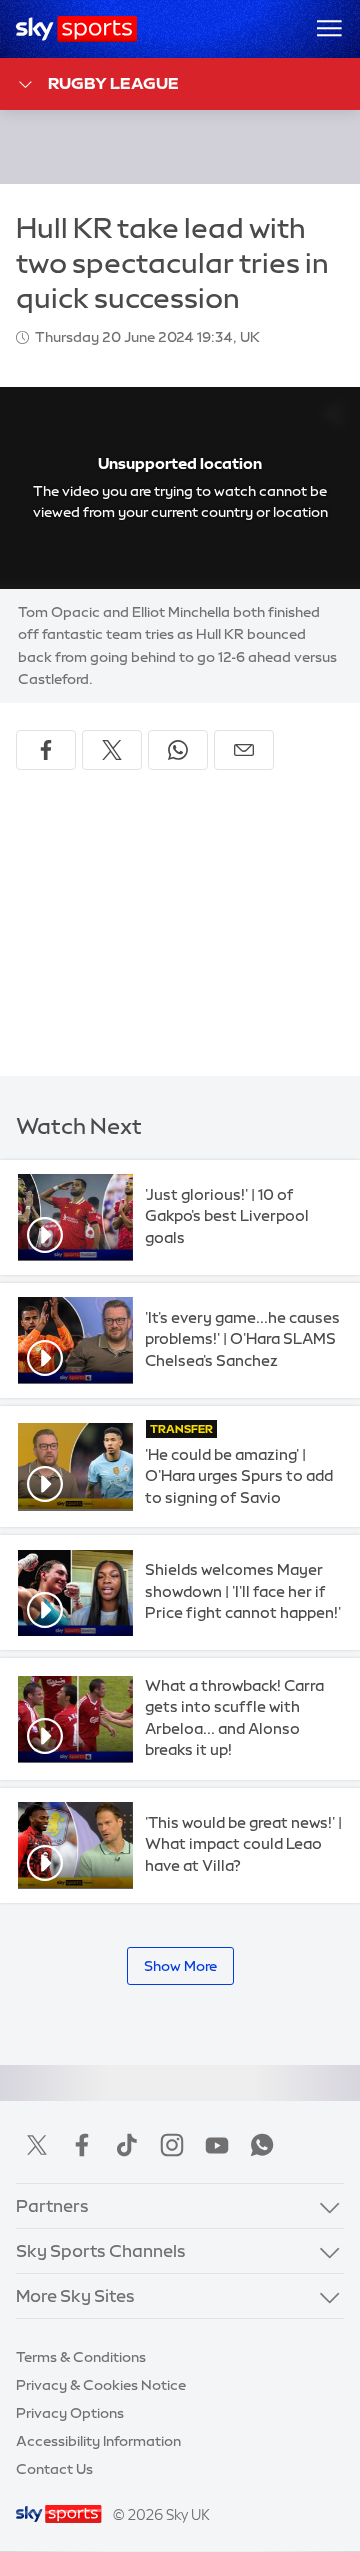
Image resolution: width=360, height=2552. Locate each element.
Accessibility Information (98, 2441)
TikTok (127, 2145)
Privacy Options (70, 2413)
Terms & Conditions (81, 2357)
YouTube (217, 2145)
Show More (180, 1966)
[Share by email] (244, 750)
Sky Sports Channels (101, 2250)
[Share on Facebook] (46, 750)
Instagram (172, 2145)
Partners (52, 2205)
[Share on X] (112, 750)
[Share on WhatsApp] (178, 750)
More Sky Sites (75, 2295)
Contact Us (54, 2469)
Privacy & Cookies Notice (101, 2385)
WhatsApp (262, 2145)
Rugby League (113, 83)
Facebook (82, 2145)
